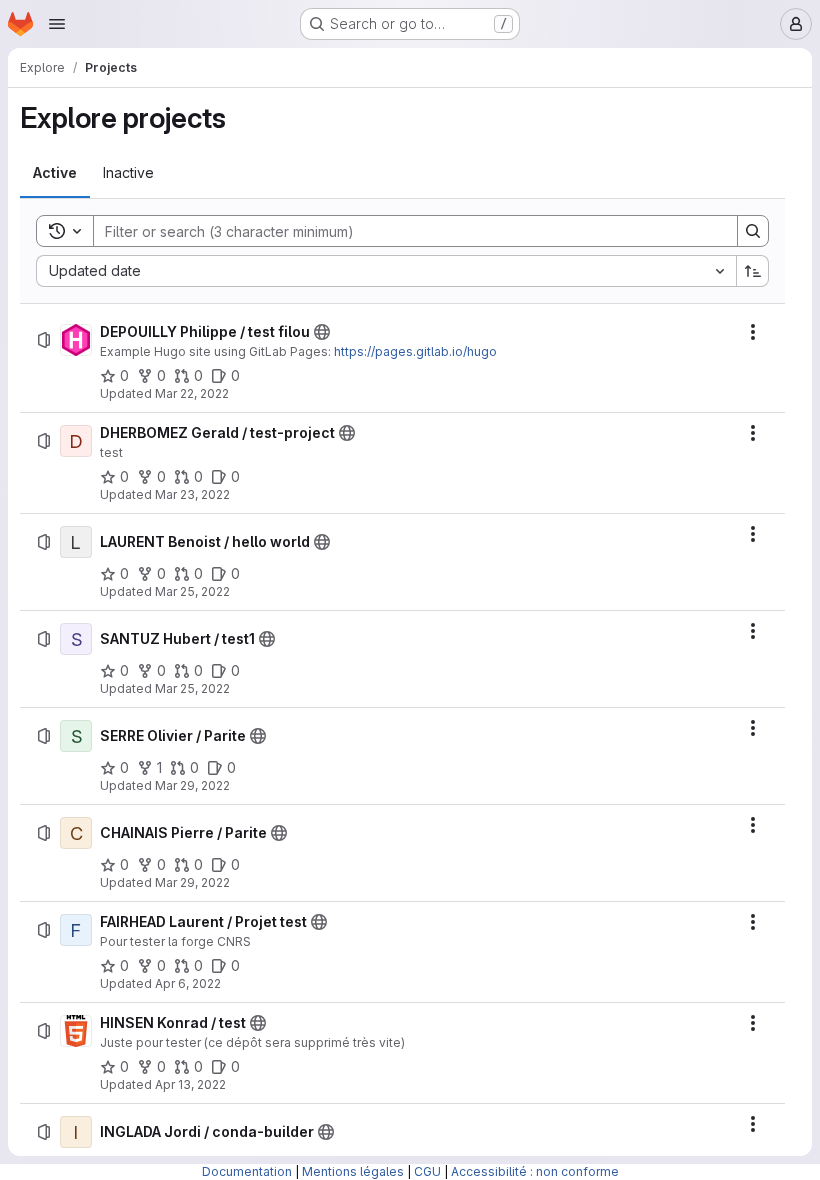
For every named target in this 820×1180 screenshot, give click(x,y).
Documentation (247, 1171)
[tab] (55, 173)
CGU (427, 1171)
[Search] (753, 231)
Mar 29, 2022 (192, 785)
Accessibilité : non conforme (535, 1171)
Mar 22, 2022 (192, 393)
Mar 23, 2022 (192, 494)
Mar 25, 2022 (192, 591)
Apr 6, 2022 (188, 983)
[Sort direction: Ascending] (753, 271)
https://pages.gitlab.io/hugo (415, 351)
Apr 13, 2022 (190, 1084)
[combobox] (386, 271)
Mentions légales (353, 1171)
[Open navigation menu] (57, 24)
